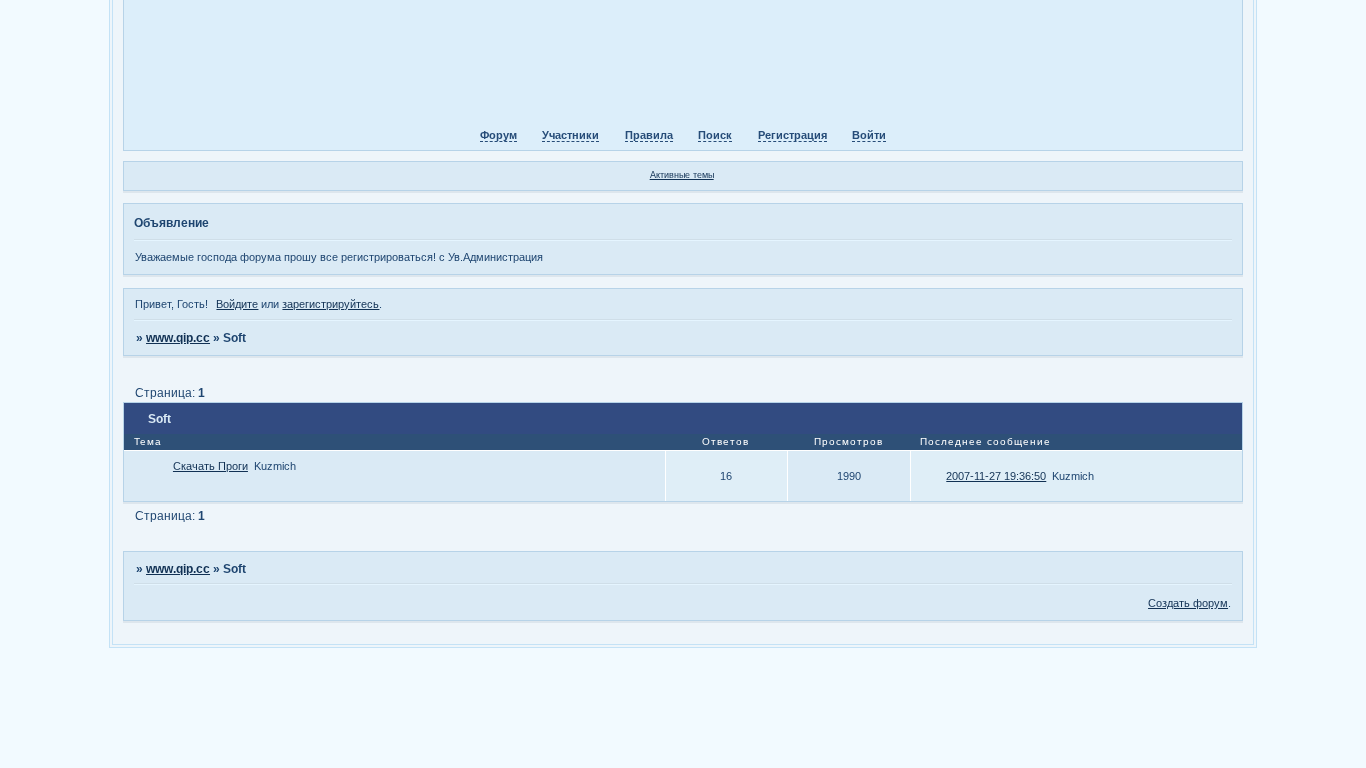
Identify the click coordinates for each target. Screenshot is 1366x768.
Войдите (237, 304)
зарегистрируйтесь (330, 304)
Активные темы (682, 175)
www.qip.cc (178, 338)
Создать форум (1188, 603)
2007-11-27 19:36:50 (996, 476)
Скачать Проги (210, 466)
